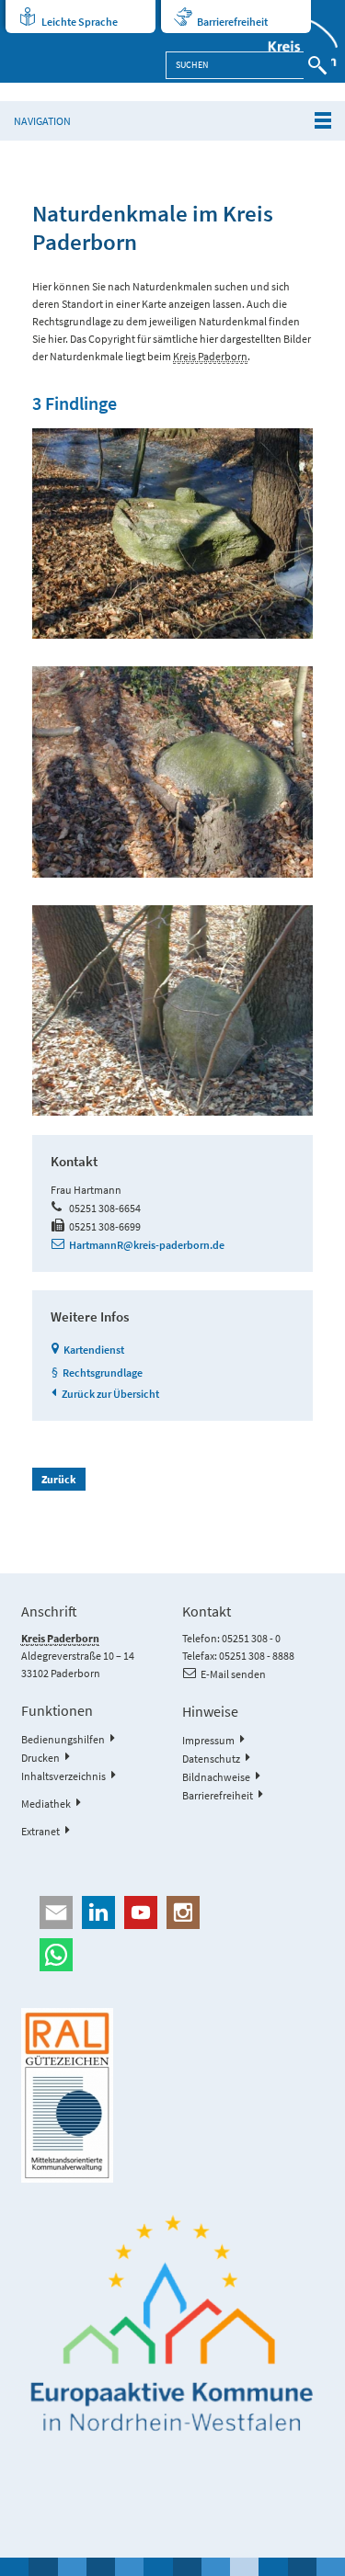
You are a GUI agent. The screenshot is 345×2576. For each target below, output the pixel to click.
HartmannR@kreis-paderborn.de (147, 1245)
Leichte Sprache (80, 22)
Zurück (59, 1479)
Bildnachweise (216, 1777)
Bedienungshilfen (63, 1739)
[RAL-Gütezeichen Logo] (173, 2095)
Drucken (40, 1758)
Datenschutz (211, 1759)
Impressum (208, 1740)
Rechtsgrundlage (103, 1373)
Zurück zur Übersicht (110, 1394)
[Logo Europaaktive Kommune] (173, 2324)
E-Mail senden (233, 1674)
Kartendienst (94, 1350)
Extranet (40, 1831)
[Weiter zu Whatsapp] (173, 1955)
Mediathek (46, 1804)
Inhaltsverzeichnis (63, 1776)
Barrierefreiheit (232, 22)
